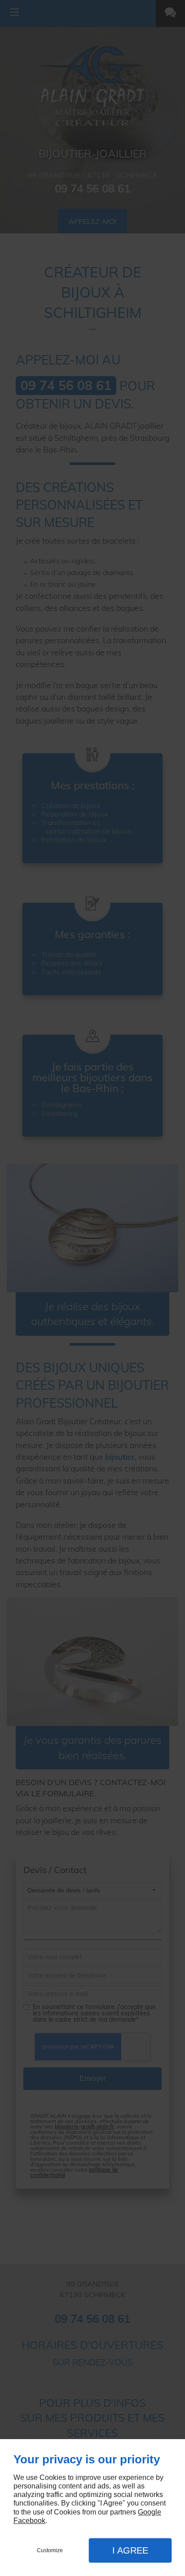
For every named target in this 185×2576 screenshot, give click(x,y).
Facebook (29, 2521)
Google (150, 2512)
